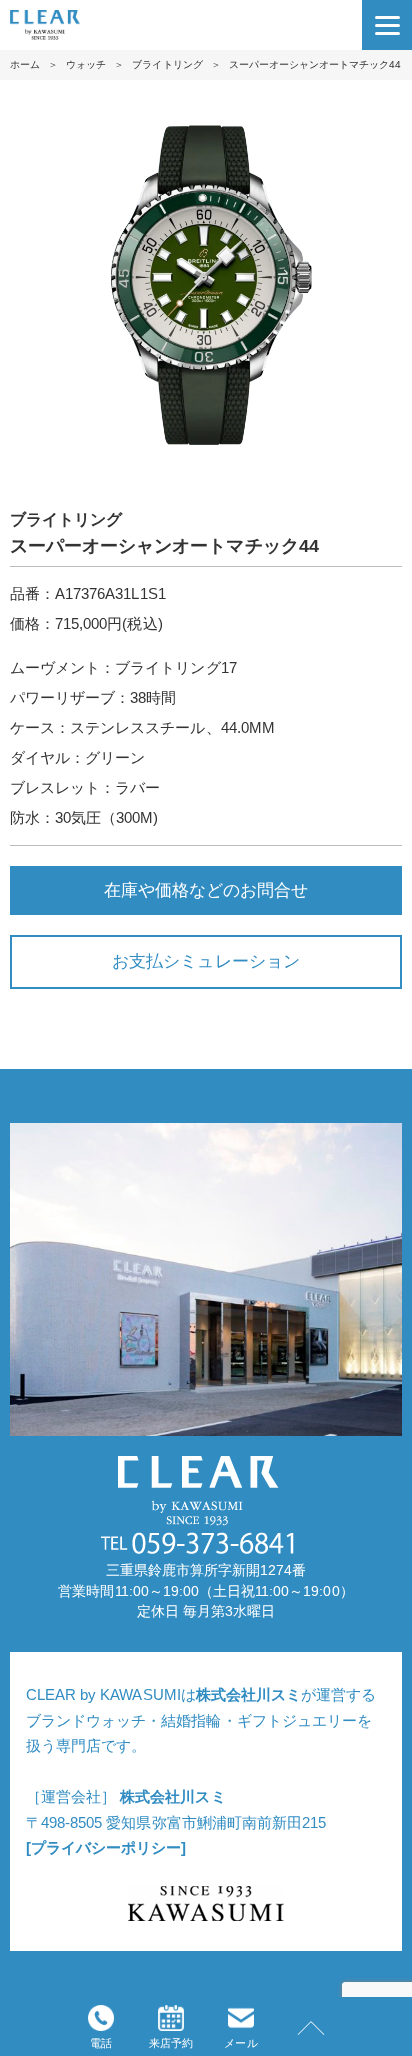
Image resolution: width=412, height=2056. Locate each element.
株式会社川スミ (248, 1694)
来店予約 (171, 2043)
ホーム (25, 64)
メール (240, 2043)
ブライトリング (167, 64)
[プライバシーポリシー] (106, 1847)
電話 (101, 2043)
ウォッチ (86, 64)
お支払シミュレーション (205, 961)
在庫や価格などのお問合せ (206, 890)
